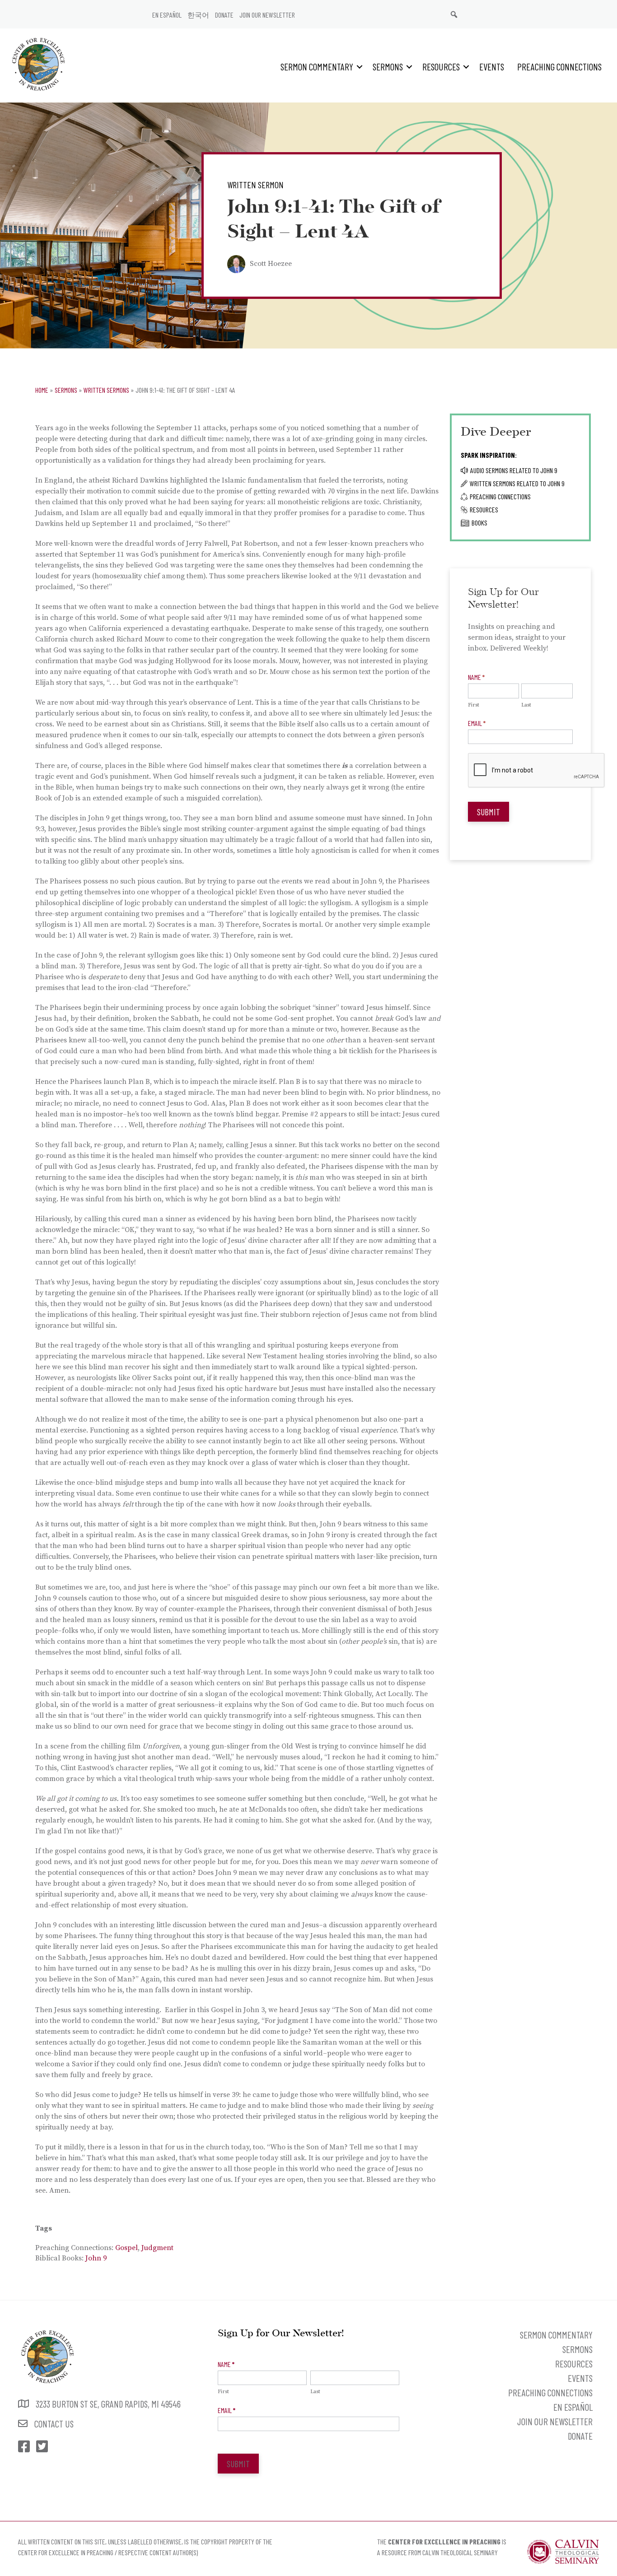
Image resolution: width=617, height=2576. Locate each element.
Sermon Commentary (317, 67)
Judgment (157, 2248)
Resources (441, 67)
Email (477, 723)
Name (476, 677)
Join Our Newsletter (267, 15)
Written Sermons (106, 390)
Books (479, 523)
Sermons (388, 67)
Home (42, 390)
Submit (488, 812)
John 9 (96, 2258)
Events (492, 67)
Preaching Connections (559, 67)
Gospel (126, 2248)
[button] (360, 67)
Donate (224, 15)
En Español (167, 15)
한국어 (198, 15)
